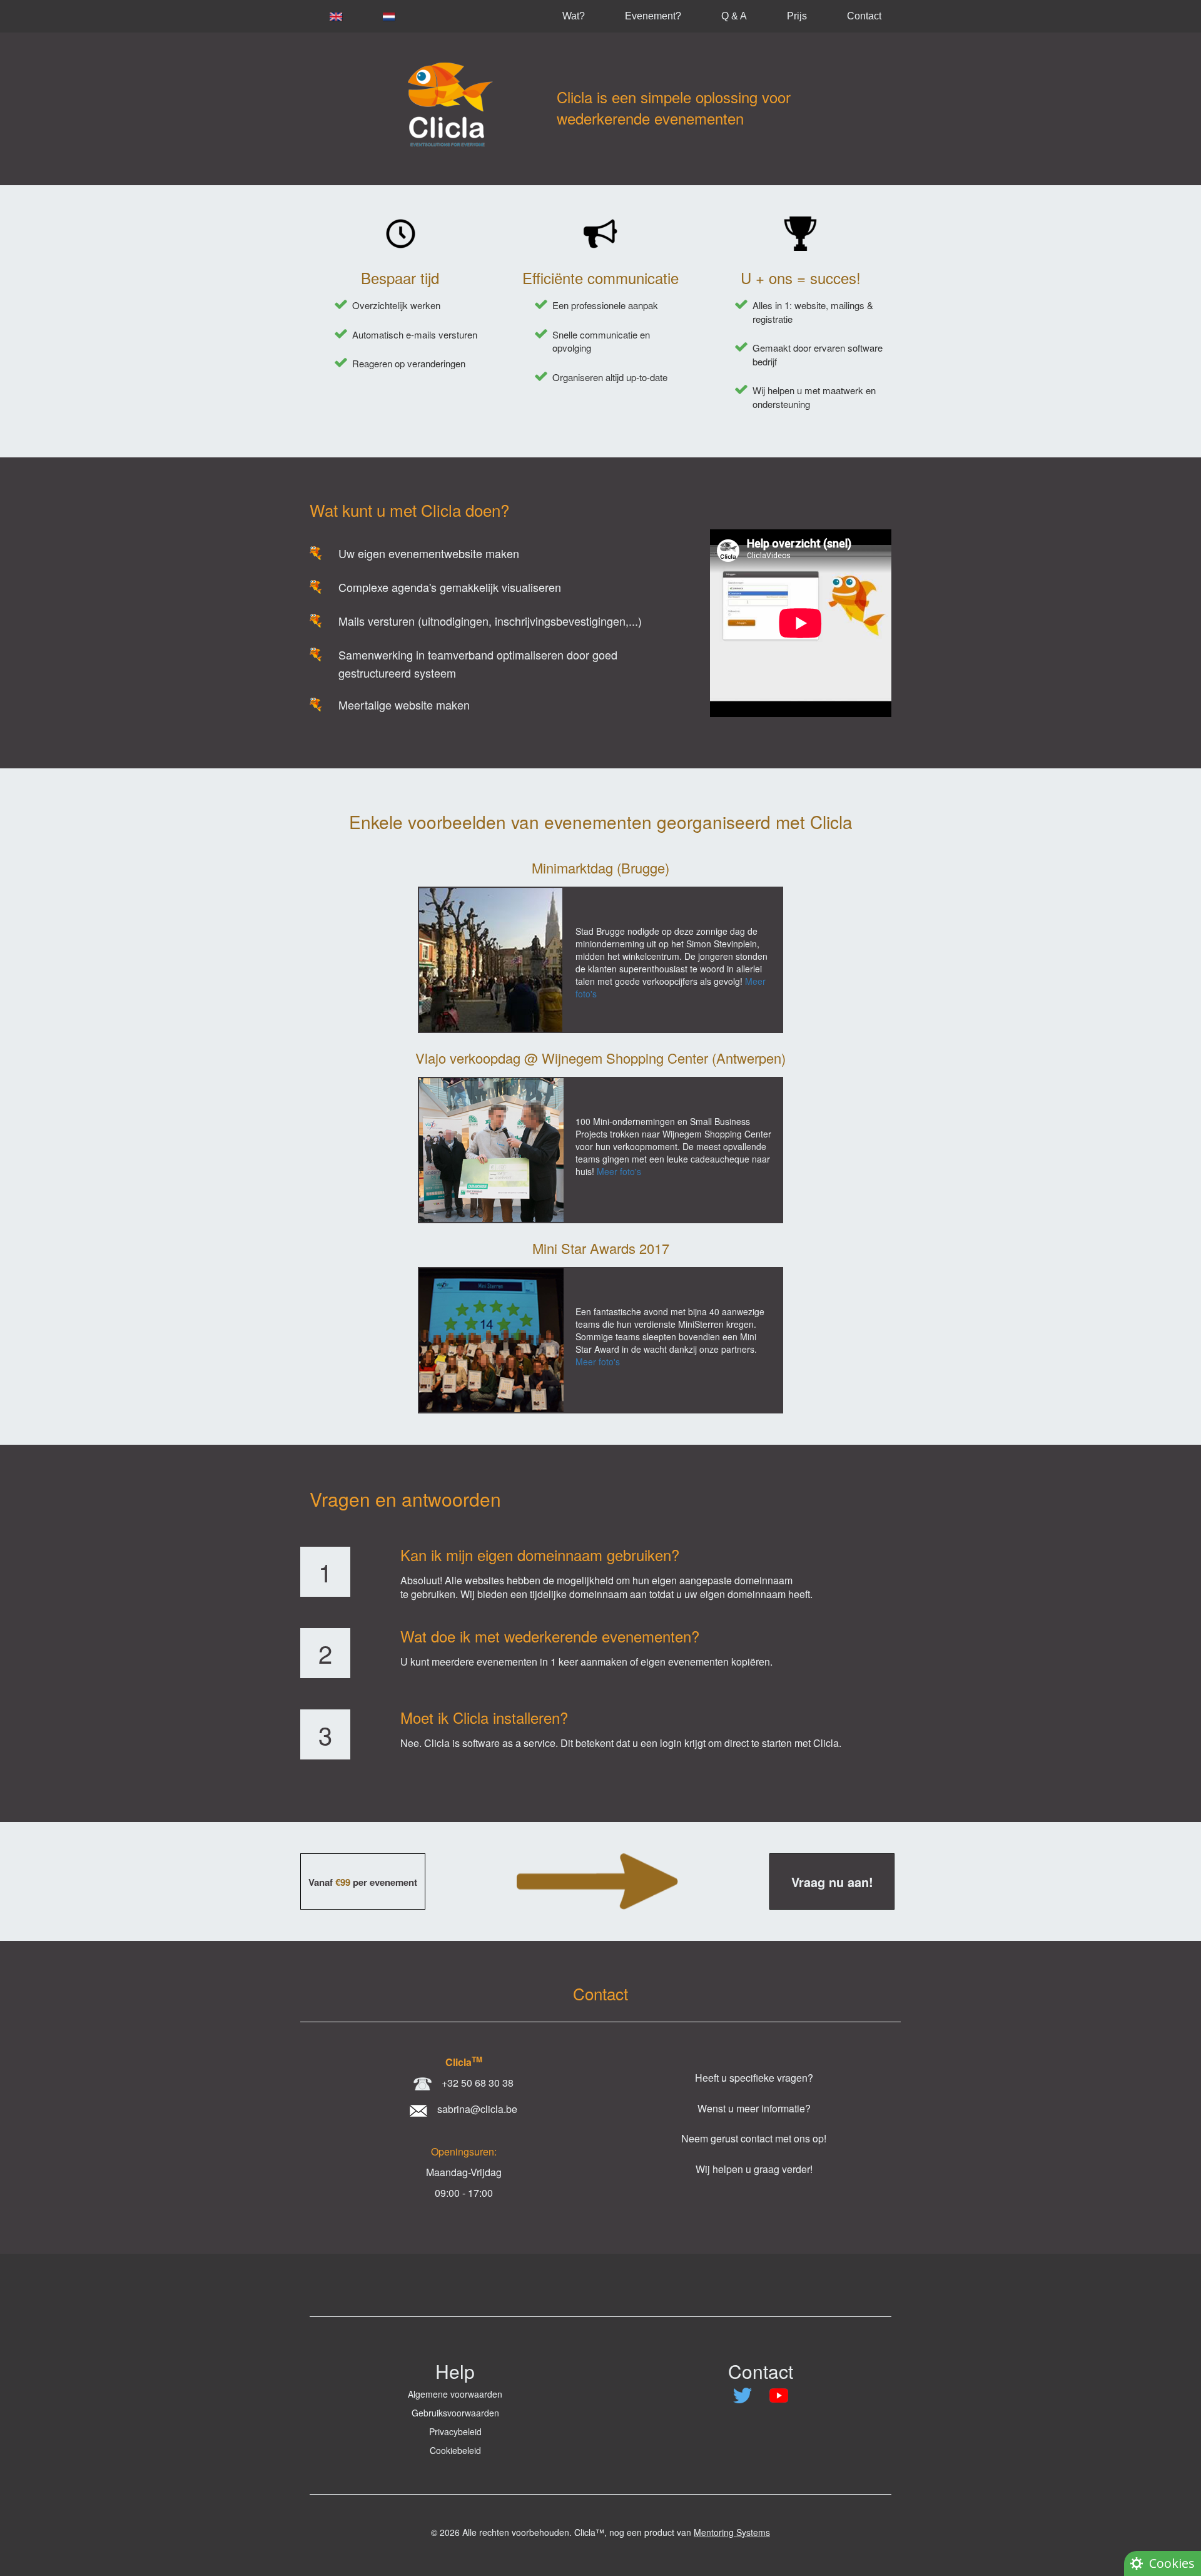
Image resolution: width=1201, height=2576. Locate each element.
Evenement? (653, 16)
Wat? (574, 16)
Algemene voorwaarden (455, 2394)
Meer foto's (619, 1171)
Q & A (734, 16)
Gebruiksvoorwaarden (455, 2413)
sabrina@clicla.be (477, 2109)
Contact (864, 16)
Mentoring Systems (732, 2532)
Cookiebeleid (455, 2450)
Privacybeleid (455, 2431)
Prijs (797, 16)
